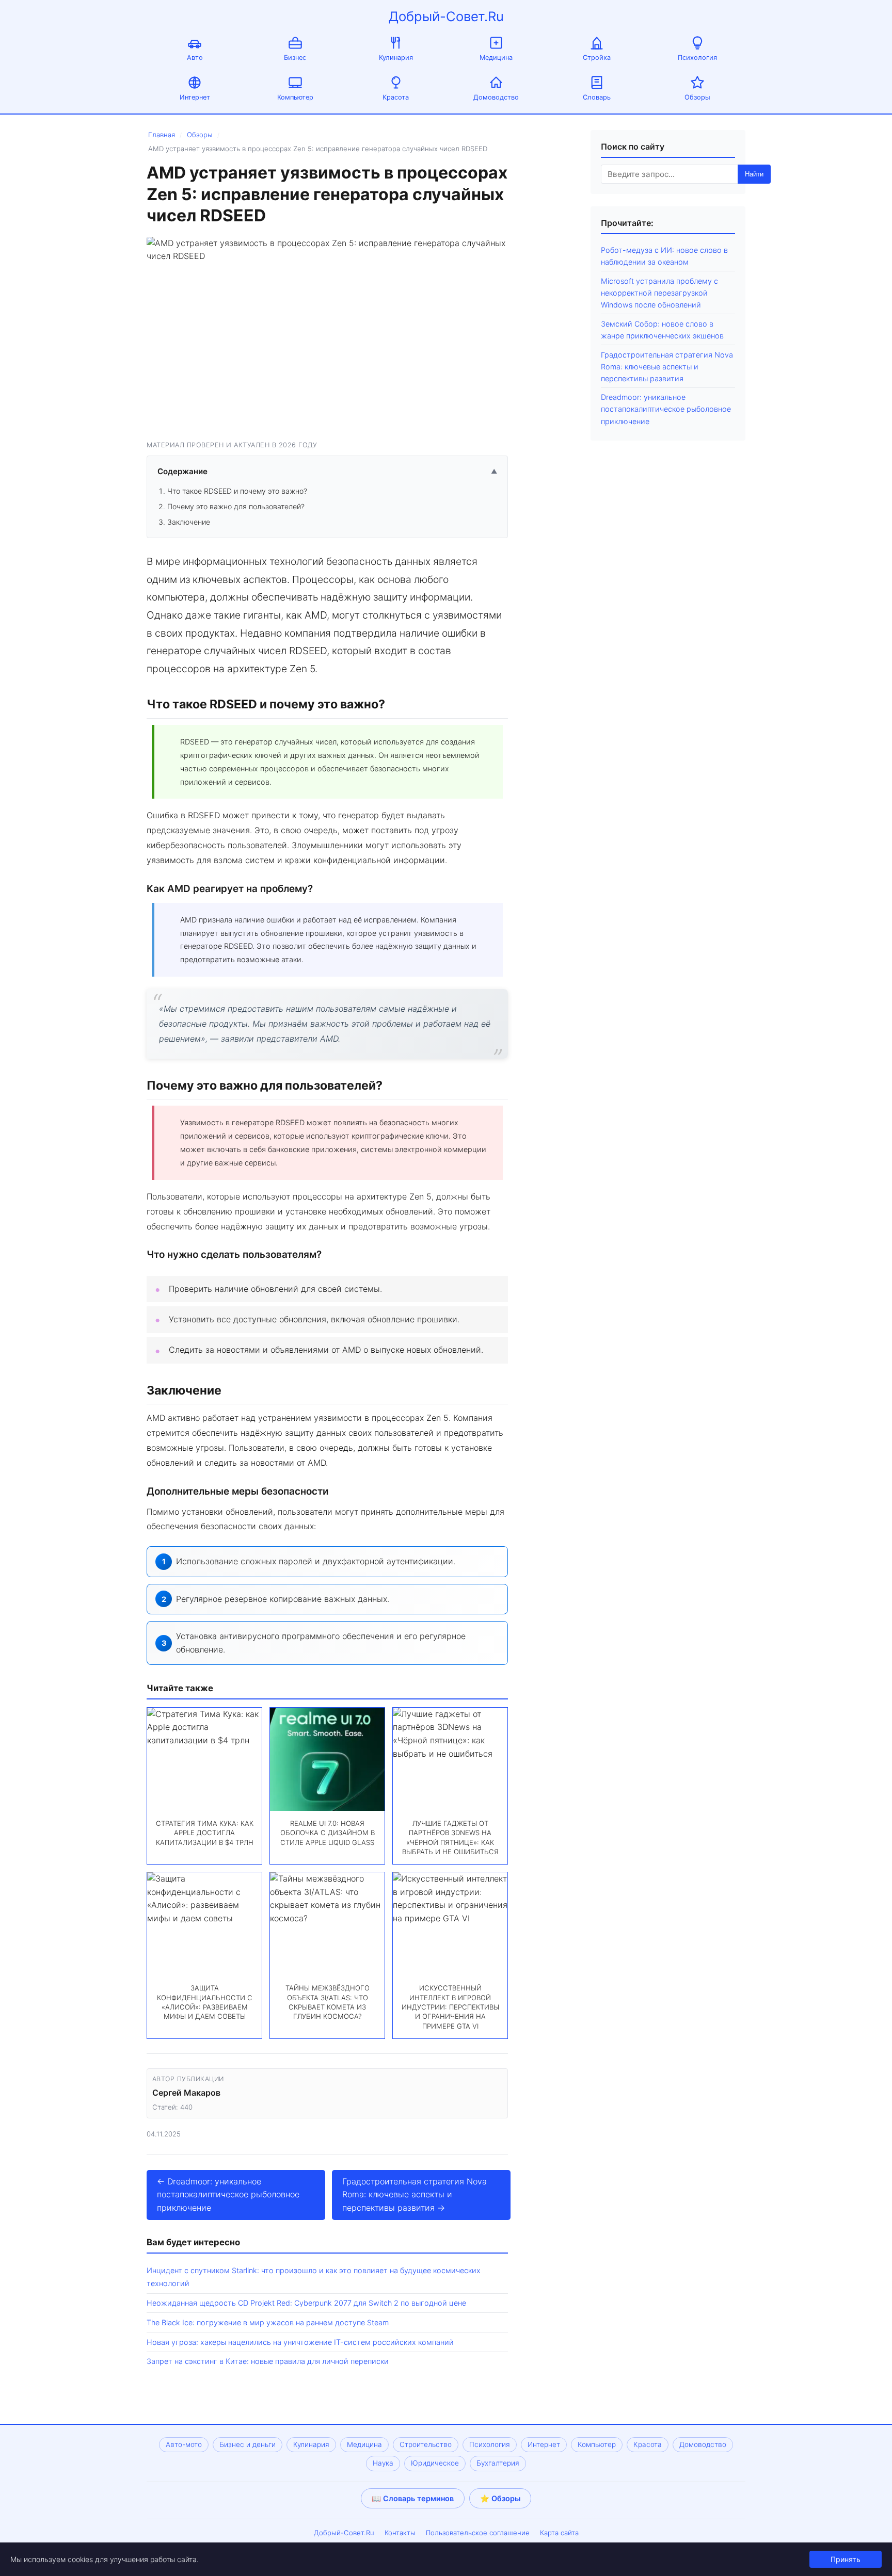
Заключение (189, 522)
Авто (195, 58)
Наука (383, 2463)
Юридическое (435, 2463)
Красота (396, 97)
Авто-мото (184, 2444)
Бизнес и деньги (248, 2444)
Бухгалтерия (498, 2463)
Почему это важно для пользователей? (236, 506)
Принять (846, 2559)
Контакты (400, 2533)
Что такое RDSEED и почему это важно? (237, 491)
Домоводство (496, 97)
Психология (697, 58)
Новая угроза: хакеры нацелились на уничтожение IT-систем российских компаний (300, 2342)
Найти (754, 174)
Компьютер (295, 97)
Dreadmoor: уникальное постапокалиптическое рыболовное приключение (666, 409)
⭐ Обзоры (500, 2498)
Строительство (426, 2444)
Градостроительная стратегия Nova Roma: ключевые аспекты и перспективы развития (667, 367)
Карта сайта (559, 2533)
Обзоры (697, 97)
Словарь (597, 97)
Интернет (195, 97)
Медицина (496, 58)
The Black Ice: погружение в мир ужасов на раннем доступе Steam (268, 2322)
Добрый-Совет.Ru (446, 16)
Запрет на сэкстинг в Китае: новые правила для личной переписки (268, 2361)
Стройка (597, 58)
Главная (162, 135)
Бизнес (295, 58)
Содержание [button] (327, 471)
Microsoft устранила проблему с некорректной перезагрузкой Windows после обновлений (659, 293)
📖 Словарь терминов (413, 2498)
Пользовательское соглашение (478, 2533)
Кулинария (396, 58)
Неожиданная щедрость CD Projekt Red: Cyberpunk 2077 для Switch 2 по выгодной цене (306, 2303)
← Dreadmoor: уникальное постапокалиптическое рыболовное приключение (228, 2194)
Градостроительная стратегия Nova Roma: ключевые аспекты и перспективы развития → (415, 2194)
